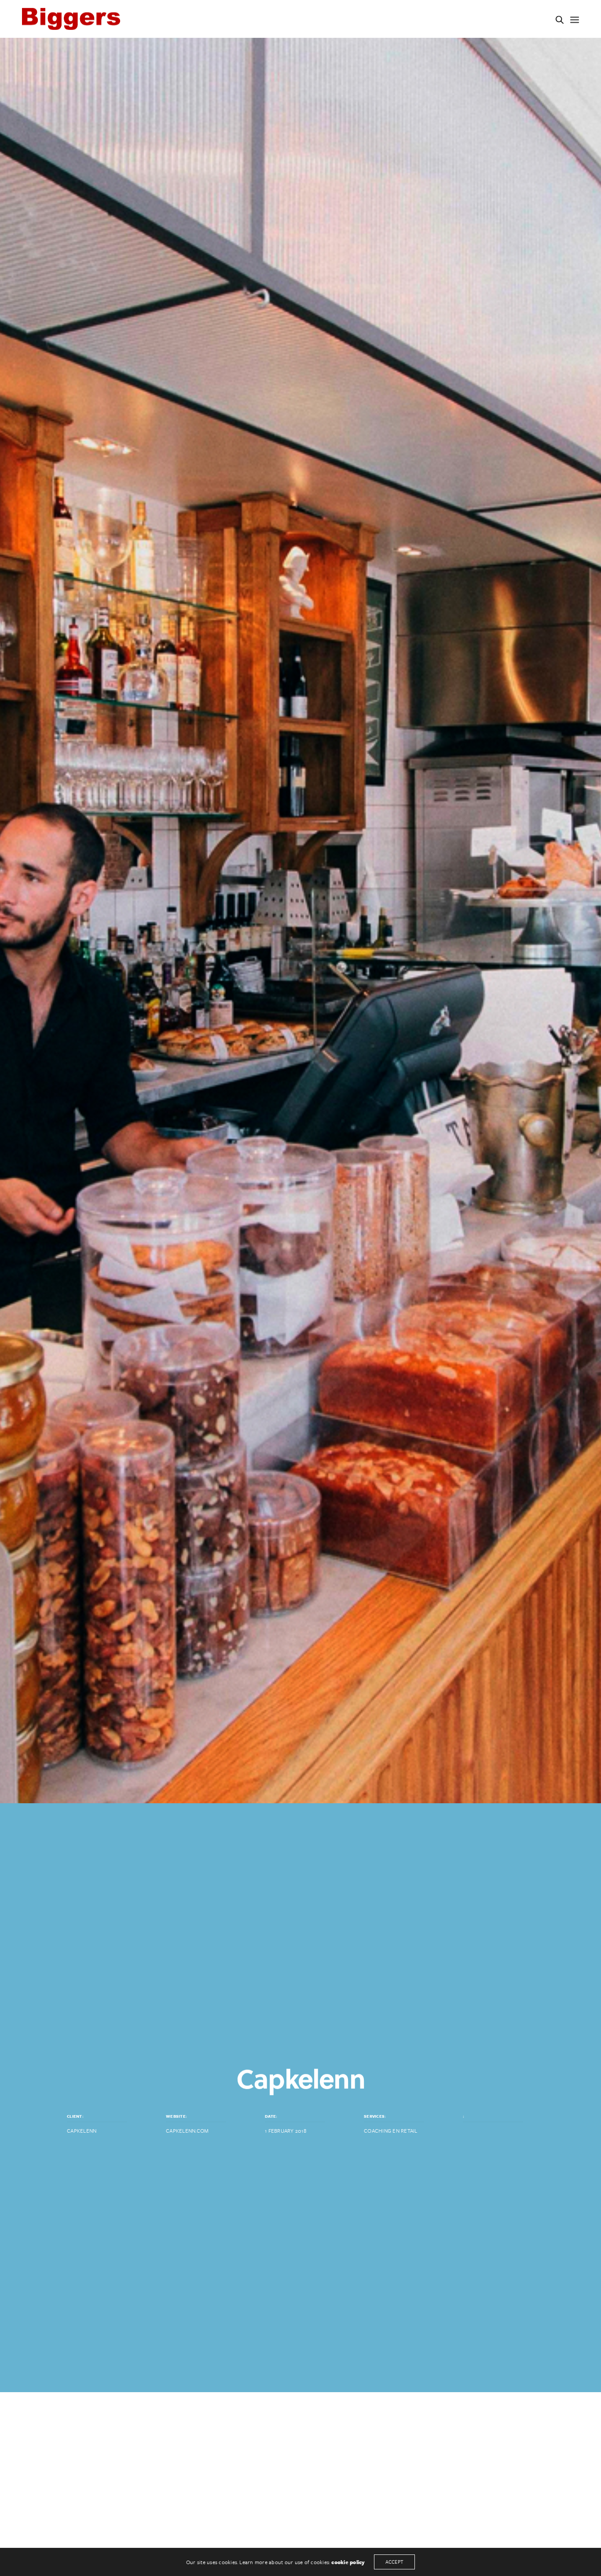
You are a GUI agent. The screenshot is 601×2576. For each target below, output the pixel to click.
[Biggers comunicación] (71, 19)
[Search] (560, 20)
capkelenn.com (187, 2130)
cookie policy (348, 2562)
